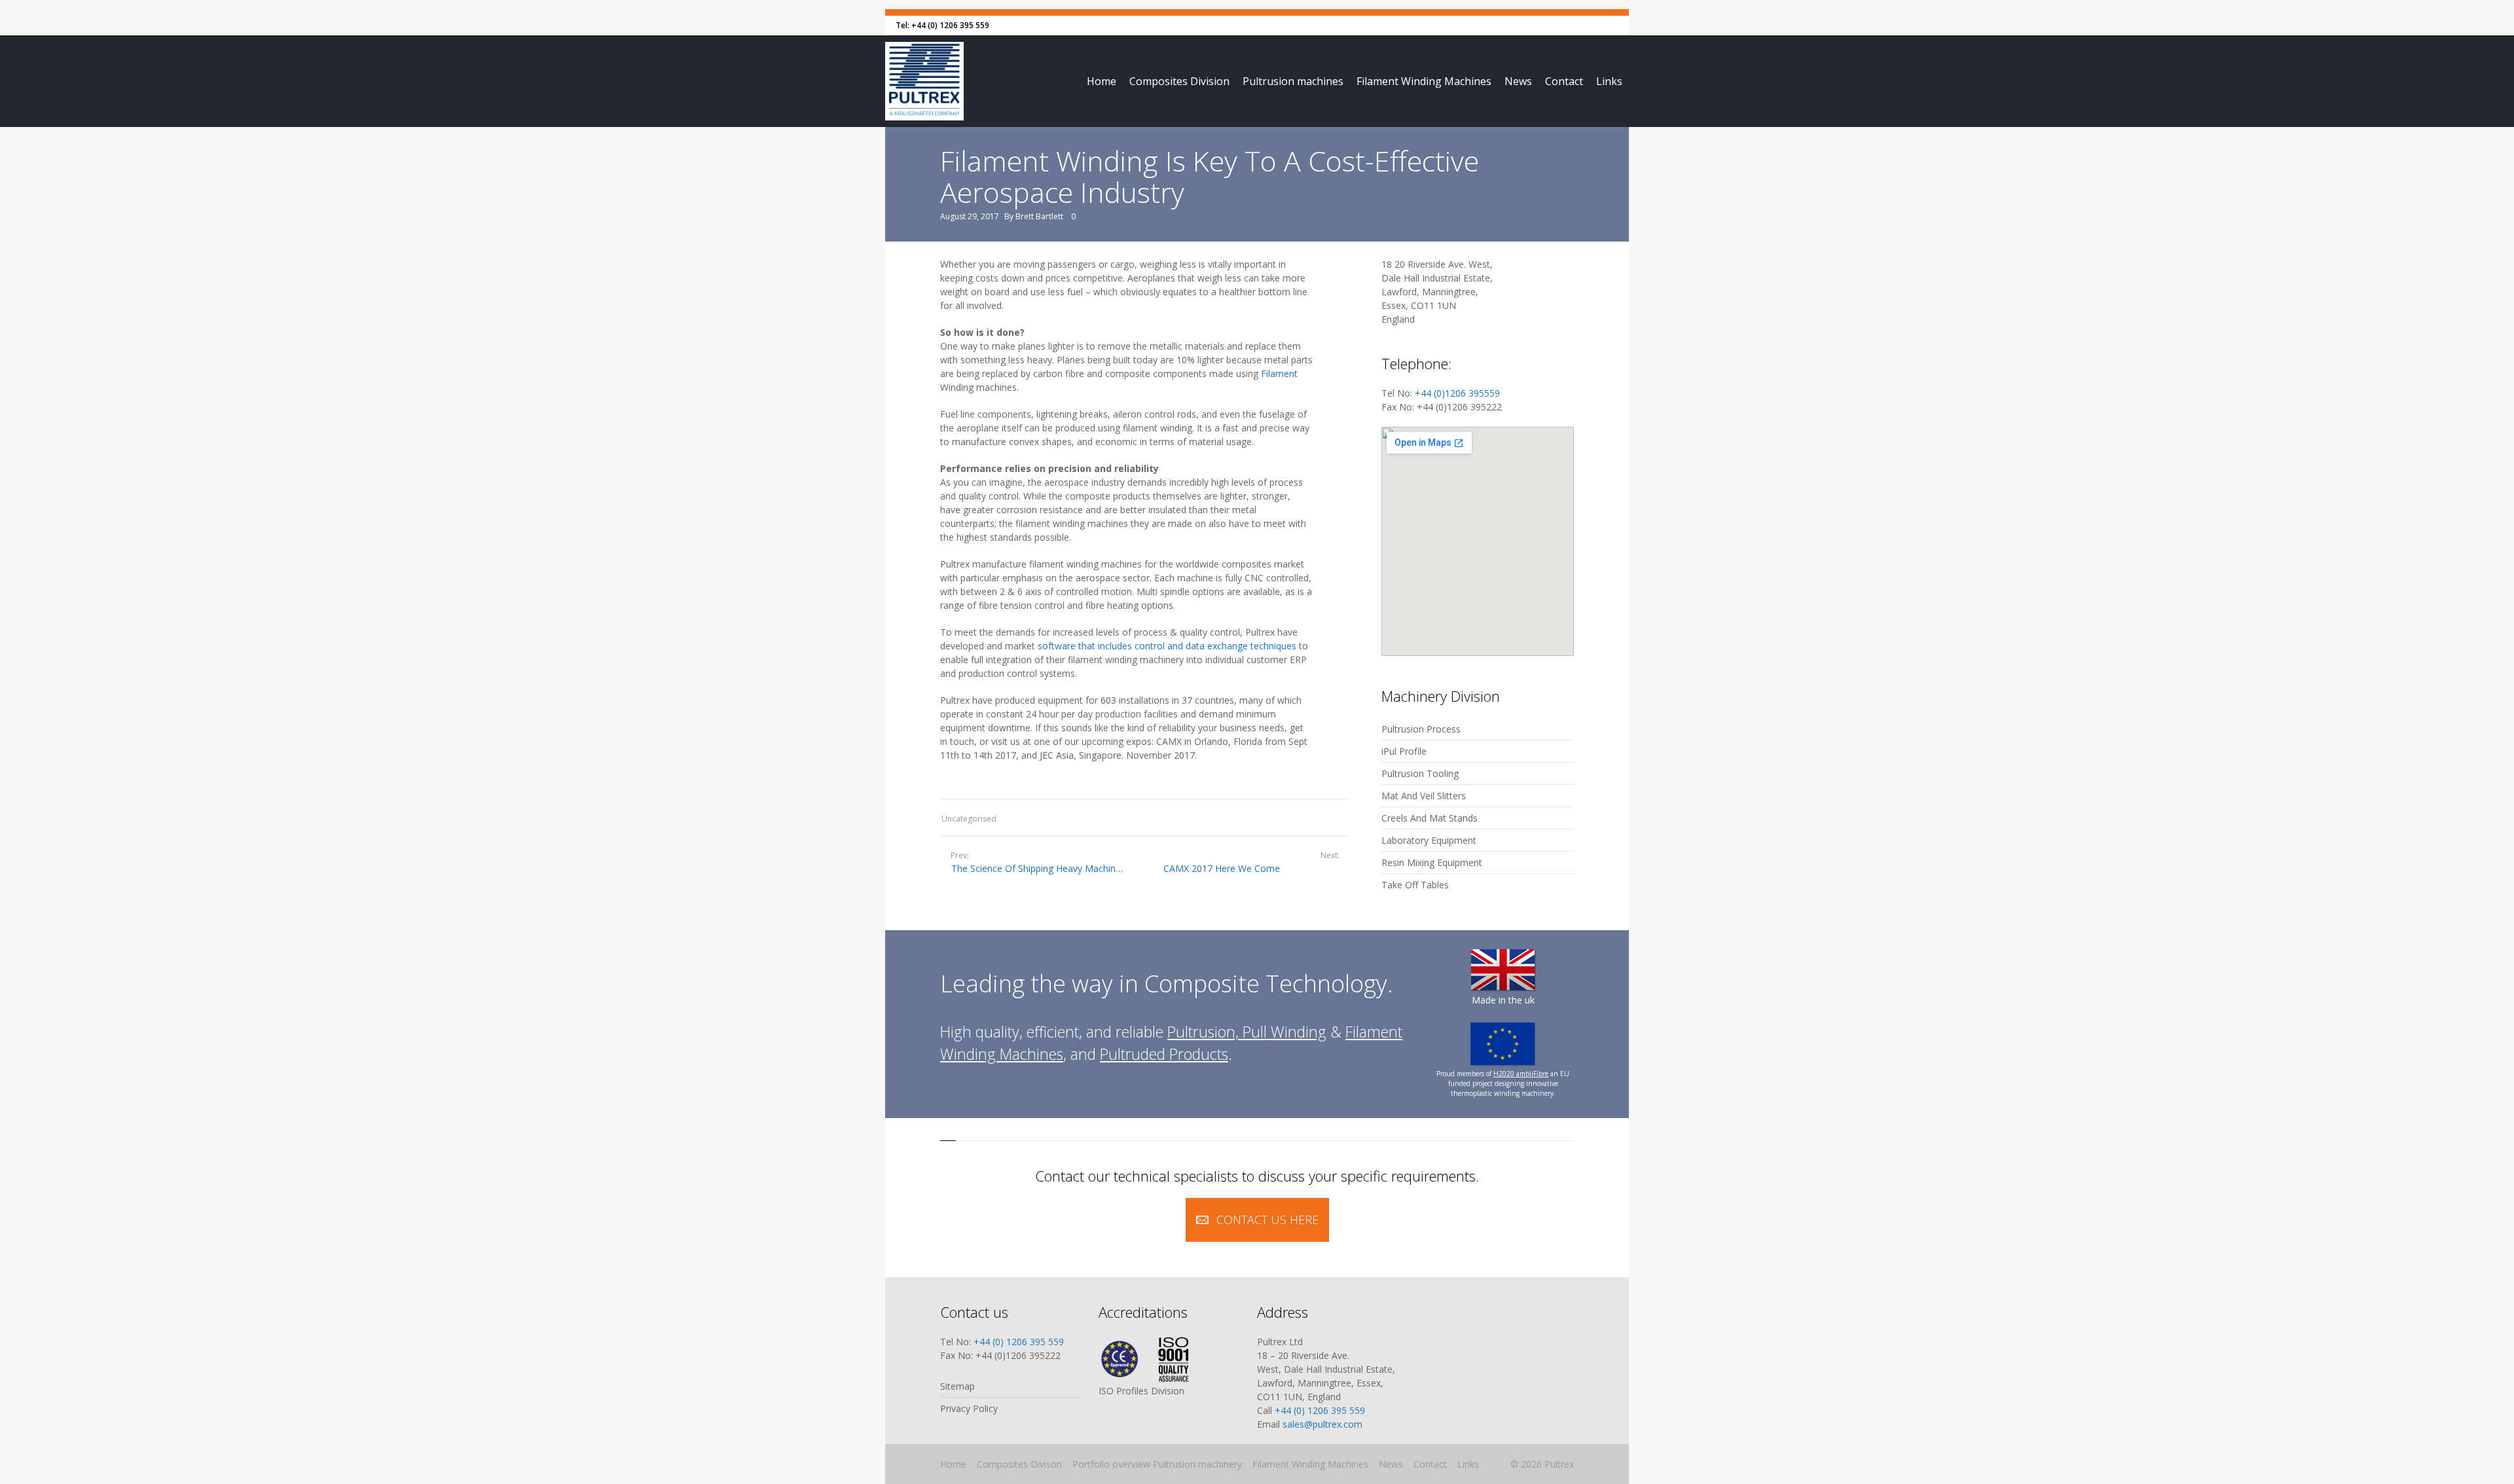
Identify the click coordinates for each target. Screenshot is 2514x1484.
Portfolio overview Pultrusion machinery (1157, 1464)
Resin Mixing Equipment (1432, 862)
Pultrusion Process (1421, 729)
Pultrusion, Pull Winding (1247, 1032)
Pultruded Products (1164, 1054)
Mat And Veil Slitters (1424, 796)
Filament (1279, 373)
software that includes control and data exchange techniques (1167, 646)
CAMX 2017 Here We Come (1222, 868)
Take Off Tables (1415, 885)
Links (1609, 81)
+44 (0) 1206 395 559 (1019, 1342)
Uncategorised (969, 819)
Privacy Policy (969, 1408)
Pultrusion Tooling (1420, 773)
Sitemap (957, 1386)
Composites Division (1179, 81)
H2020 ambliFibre (1521, 1074)
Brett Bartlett (1039, 216)
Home (1102, 81)
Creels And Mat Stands (1430, 818)
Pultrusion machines (1293, 81)
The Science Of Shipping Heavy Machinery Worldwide (1039, 868)
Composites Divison (1019, 1464)
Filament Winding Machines (1424, 81)
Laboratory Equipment (1429, 840)
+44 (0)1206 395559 (1457, 393)
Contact (1564, 81)
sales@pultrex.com (1322, 1424)
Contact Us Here (1267, 1220)
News (1518, 81)
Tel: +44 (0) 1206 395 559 (942, 25)
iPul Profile (1404, 751)
